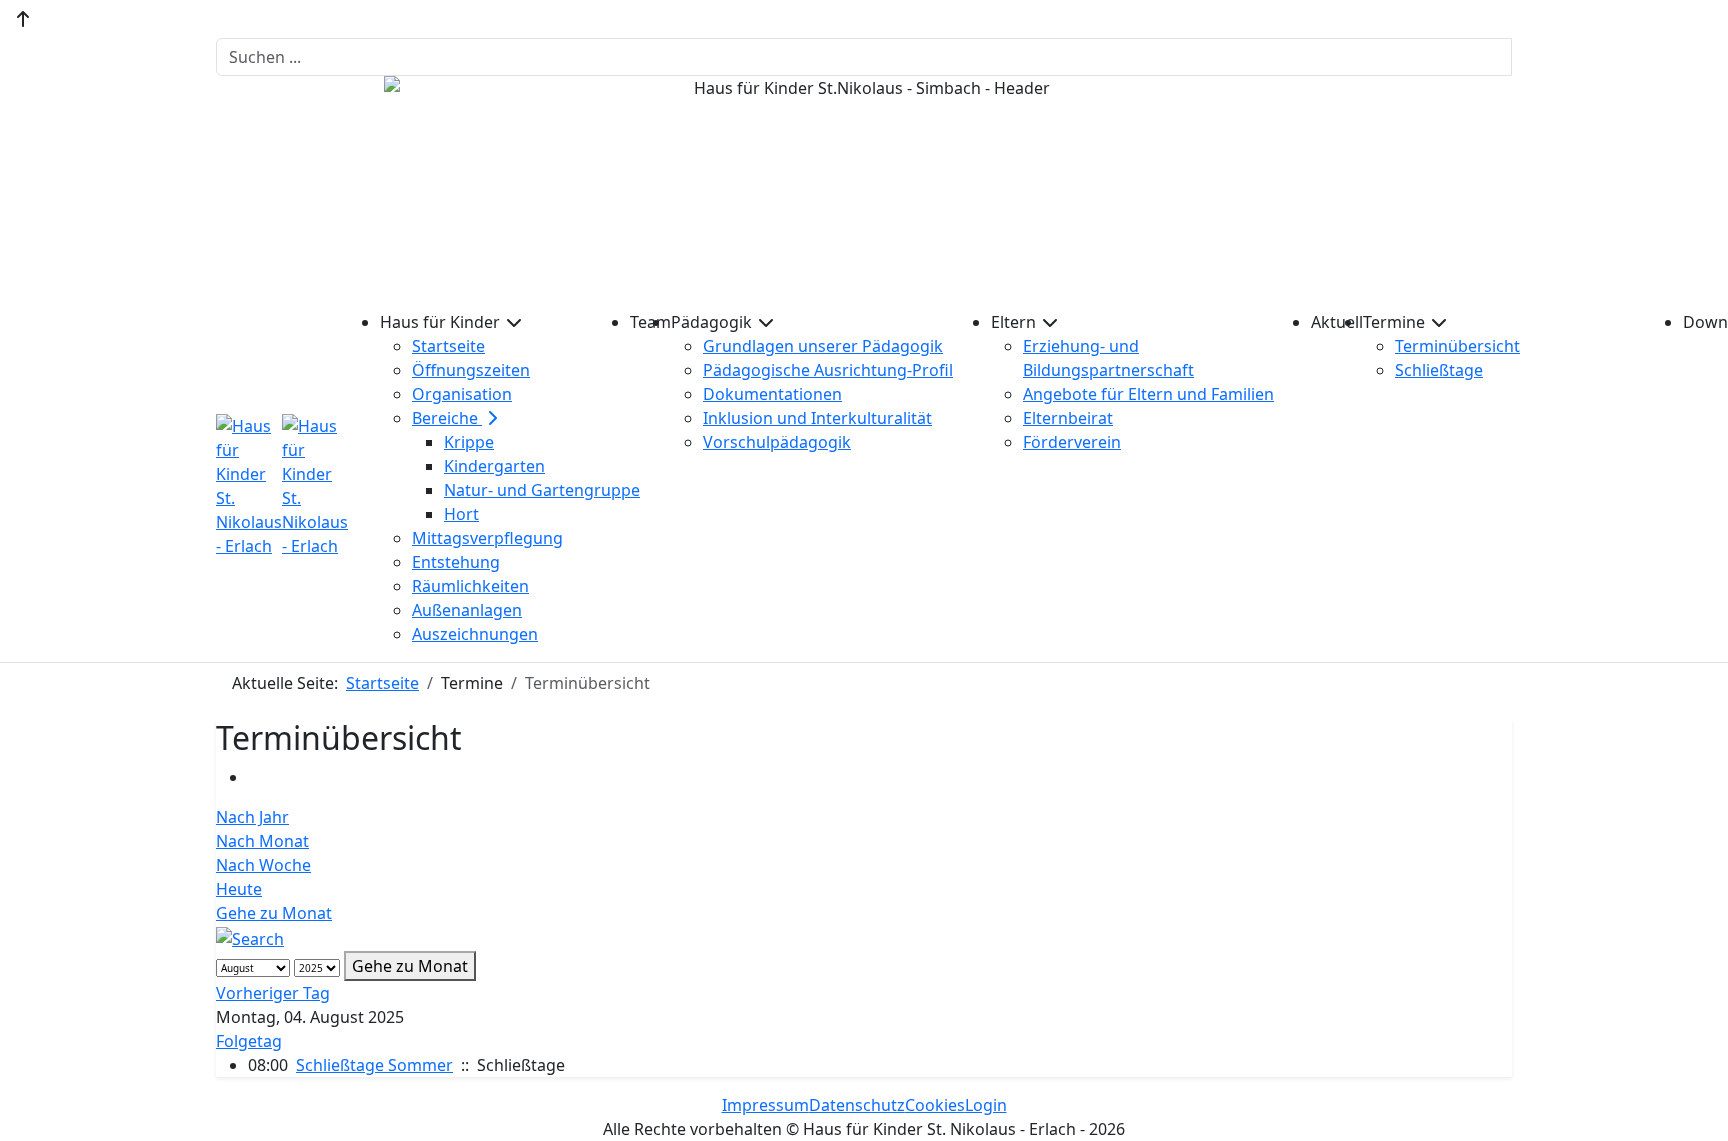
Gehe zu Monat (274, 913)
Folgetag (249, 1041)
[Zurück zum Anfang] (23, 19)
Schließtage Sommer (374, 1065)
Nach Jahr (252, 817)
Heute (239, 889)
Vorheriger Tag (273, 993)
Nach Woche (263, 865)
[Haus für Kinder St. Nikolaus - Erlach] (282, 486)
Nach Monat (262, 841)
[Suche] (250, 937)
